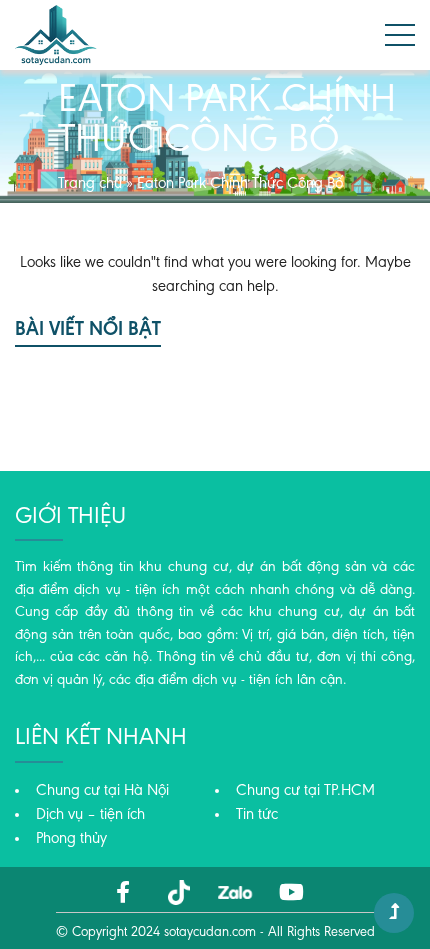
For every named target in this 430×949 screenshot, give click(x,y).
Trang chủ (90, 184)
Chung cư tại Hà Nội (102, 791)
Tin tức (257, 815)
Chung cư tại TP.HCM (305, 791)
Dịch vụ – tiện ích (90, 815)
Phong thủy (71, 839)
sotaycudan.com (210, 933)
